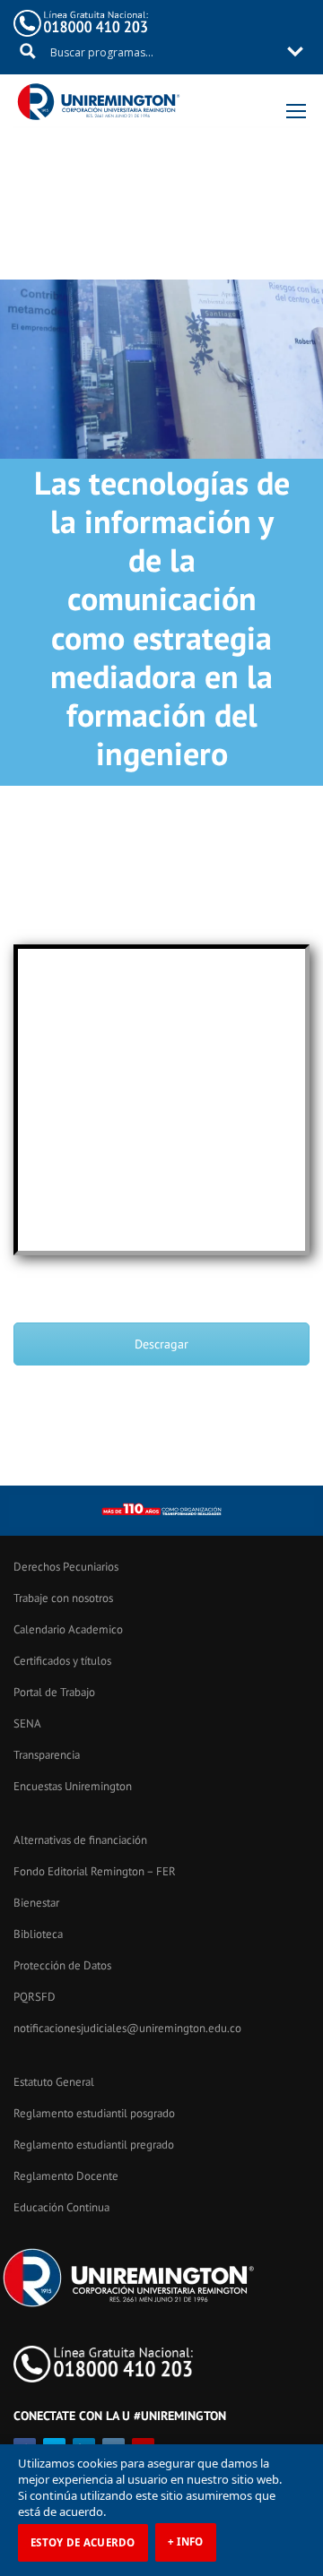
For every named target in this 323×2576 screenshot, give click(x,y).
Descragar (161, 1344)
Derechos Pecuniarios (66, 1567)
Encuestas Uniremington (73, 1786)
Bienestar (36, 1903)
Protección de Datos (62, 1965)
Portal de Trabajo (54, 1692)
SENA (27, 1723)
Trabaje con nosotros (63, 1598)
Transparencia (47, 1755)
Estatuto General (54, 2082)
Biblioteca (38, 1934)
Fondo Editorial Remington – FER (95, 1871)
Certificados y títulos (62, 1661)
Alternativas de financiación (80, 1840)
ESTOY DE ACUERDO (83, 2542)
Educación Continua (61, 2207)
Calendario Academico (68, 1629)
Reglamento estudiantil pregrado (94, 2145)
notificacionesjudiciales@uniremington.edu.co (127, 2028)
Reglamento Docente (66, 2176)
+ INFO (186, 2542)
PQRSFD (35, 1997)
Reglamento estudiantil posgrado (94, 2113)
